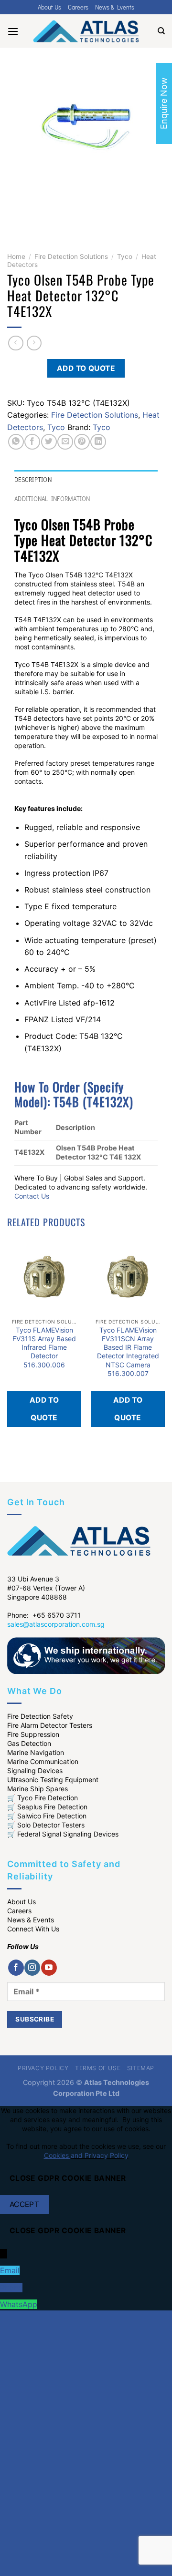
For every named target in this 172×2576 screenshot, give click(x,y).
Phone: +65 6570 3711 (44, 1615)
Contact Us (32, 1196)
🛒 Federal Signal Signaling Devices (63, 1834)
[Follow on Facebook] (16, 1968)
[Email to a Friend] (65, 442)
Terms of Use (98, 2068)
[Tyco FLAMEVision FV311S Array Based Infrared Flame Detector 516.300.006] (44, 1277)
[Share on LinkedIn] (98, 442)
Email (10, 2270)
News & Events (115, 7)
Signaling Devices (35, 1770)
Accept (25, 2204)
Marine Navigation (36, 1752)
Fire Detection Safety (40, 1716)
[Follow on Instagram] (32, 1968)
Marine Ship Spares (38, 1789)
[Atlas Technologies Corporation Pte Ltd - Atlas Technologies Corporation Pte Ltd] (86, 31)
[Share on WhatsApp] (16, 442)
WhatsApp (19, 2304)
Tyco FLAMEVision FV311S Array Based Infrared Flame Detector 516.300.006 (44, 1347)
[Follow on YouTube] (49, 1968)
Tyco (125, 257)
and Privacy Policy (100, 2155)
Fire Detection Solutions (71, 257)
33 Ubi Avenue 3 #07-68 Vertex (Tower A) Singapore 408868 (46, 1588)
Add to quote (86, 368)
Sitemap (141, 2068)
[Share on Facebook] (32, 442)
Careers (78, 7)
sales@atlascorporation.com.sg (56, 1624)
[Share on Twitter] (49, 442)
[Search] (161, 31)
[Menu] (13, 31)
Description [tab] (33, 480)
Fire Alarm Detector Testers (50, 1725)
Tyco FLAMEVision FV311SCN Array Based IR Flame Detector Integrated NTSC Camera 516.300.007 (128, 1352)
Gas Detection (29, 1743)
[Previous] (16, 214)
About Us (49, 7)
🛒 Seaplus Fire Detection (47, 1807)
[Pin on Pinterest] (82, 442)
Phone (11, 2288)
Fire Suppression (33, 1734)
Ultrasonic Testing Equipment (53, 1780)
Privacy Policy (43, 2068)
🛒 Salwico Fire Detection (47, 1816)
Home (16, 257)
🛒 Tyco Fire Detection (43, 1798)
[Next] (43, 214)
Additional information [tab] (52, 499)
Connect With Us (33, 1929)
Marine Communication (43, 1761)
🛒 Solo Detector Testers (46, 1825)
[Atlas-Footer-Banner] (86, 1655)
